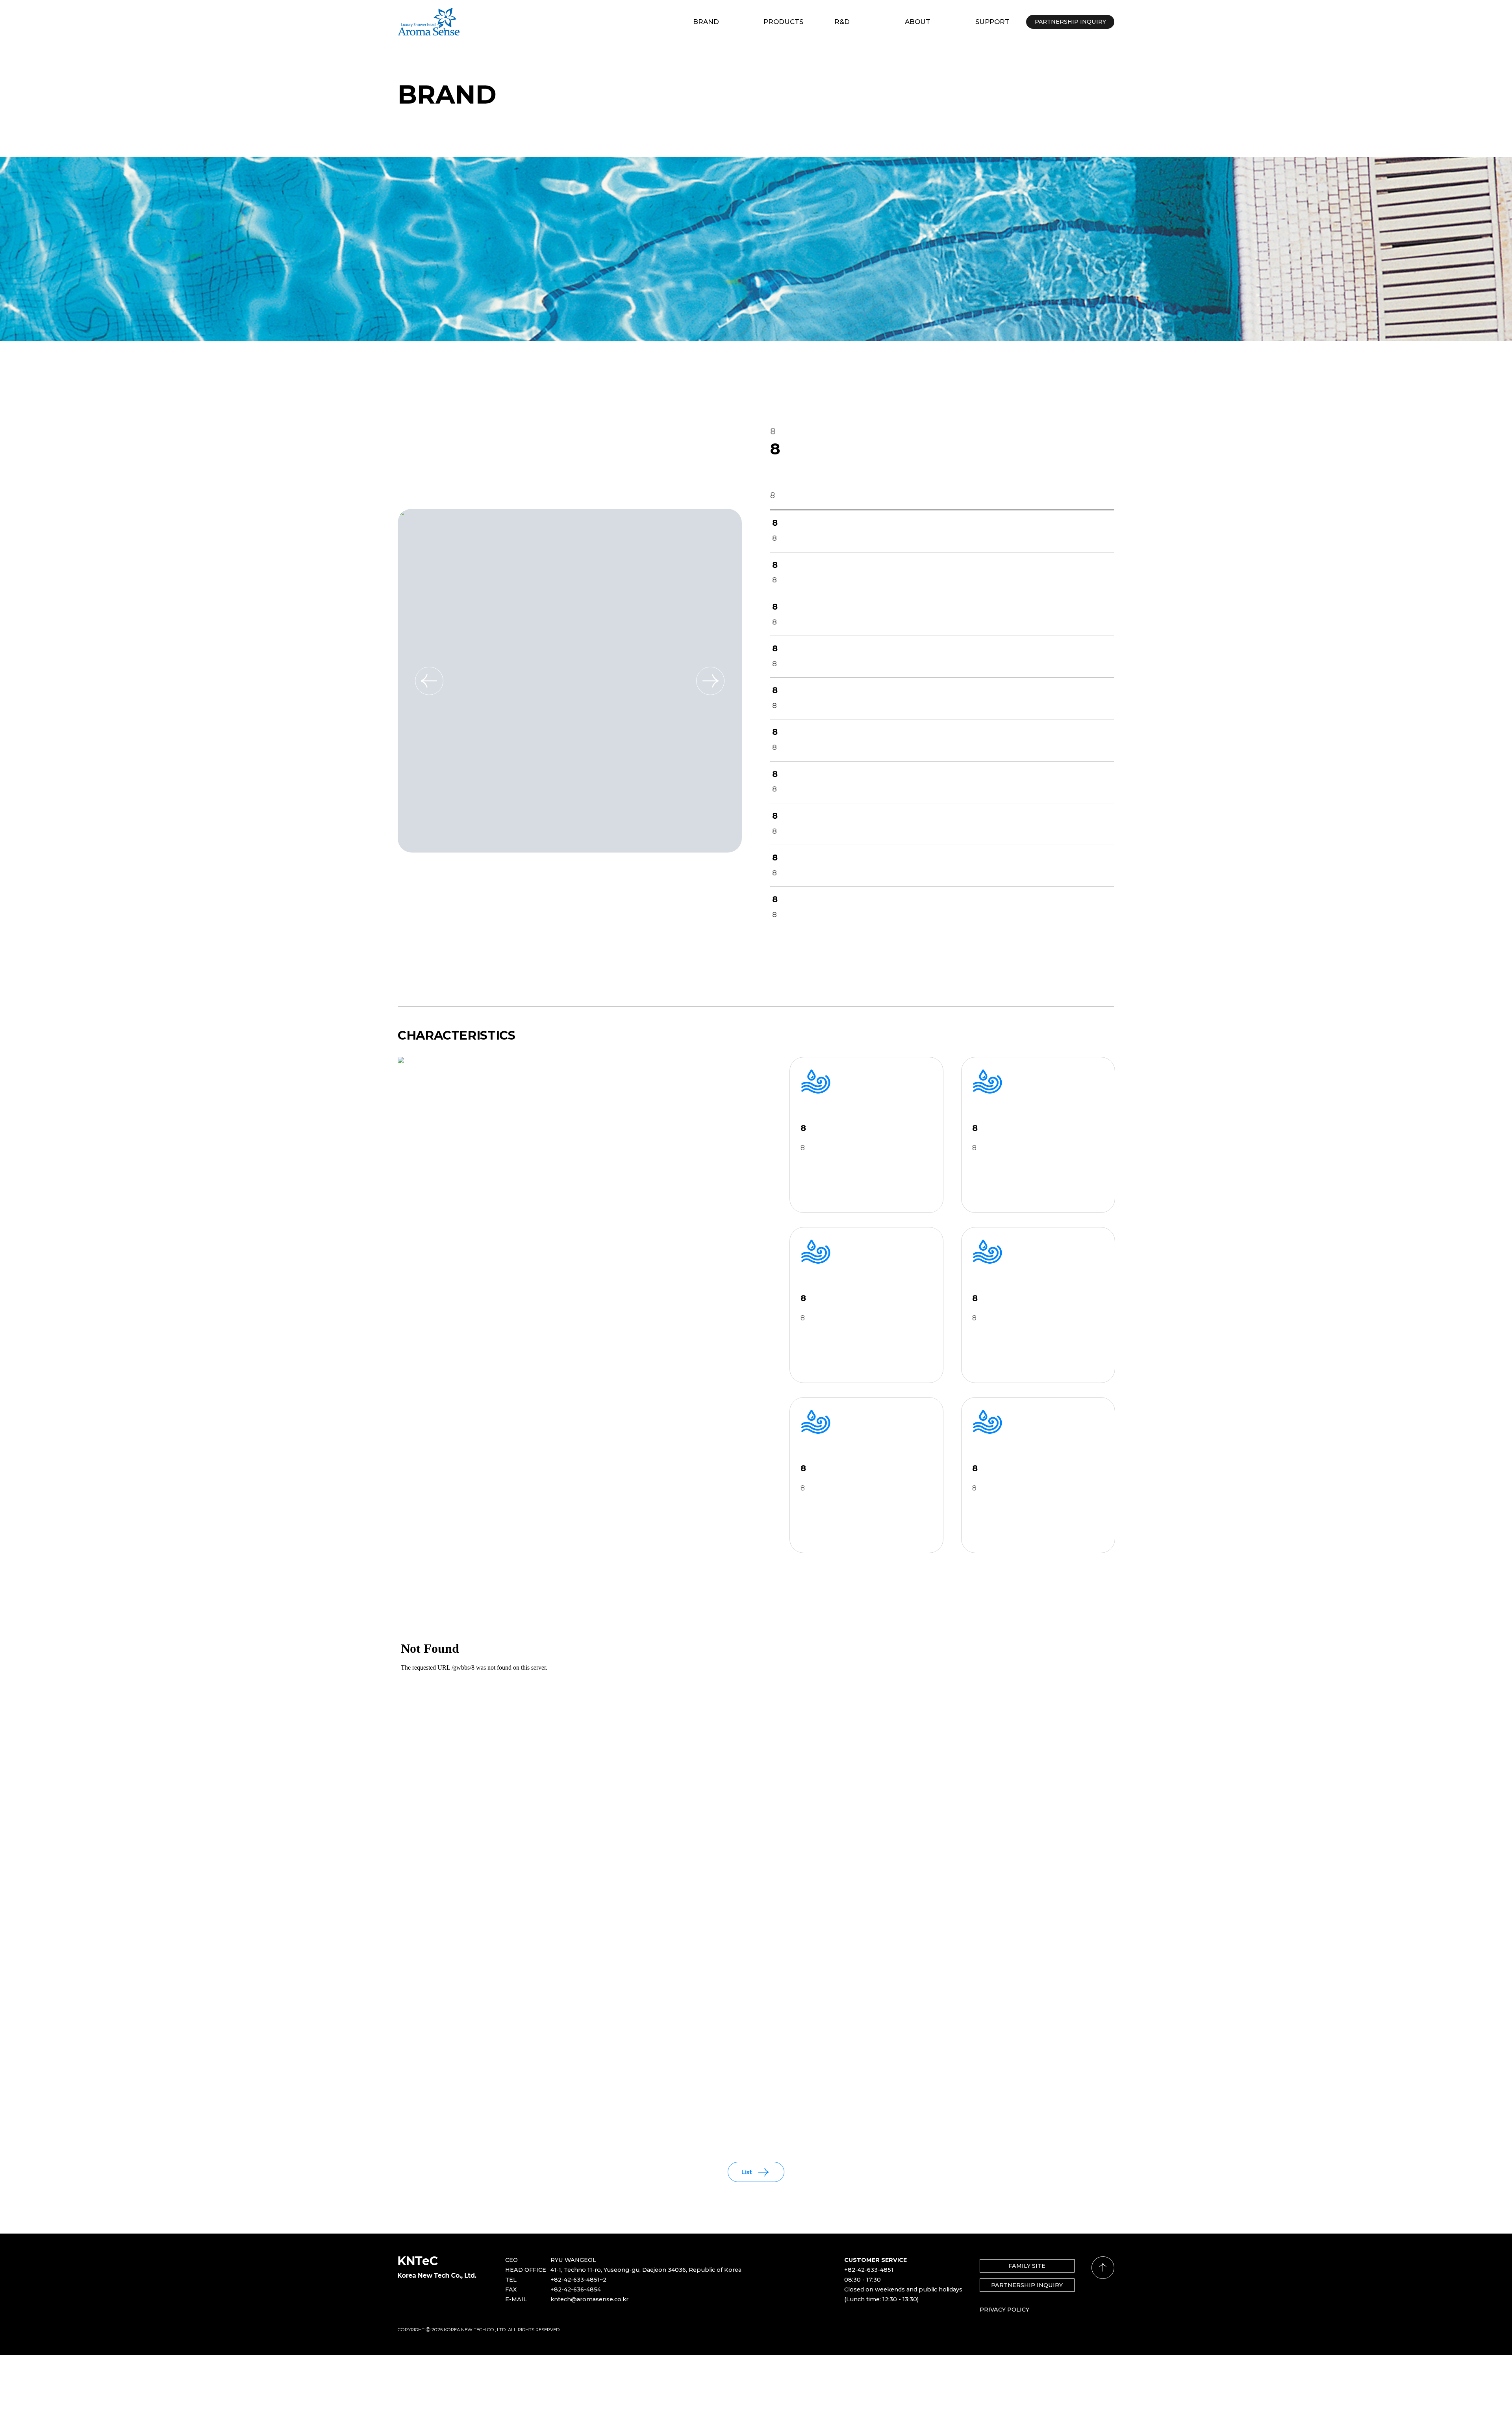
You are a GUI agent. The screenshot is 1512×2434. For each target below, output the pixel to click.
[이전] (429, 681)
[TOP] (1103, 2268)
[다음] (710, 681)
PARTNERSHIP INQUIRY (1027, 2285)
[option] (570, 681)
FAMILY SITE (1027, 2266)
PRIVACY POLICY (1004, 2310)
